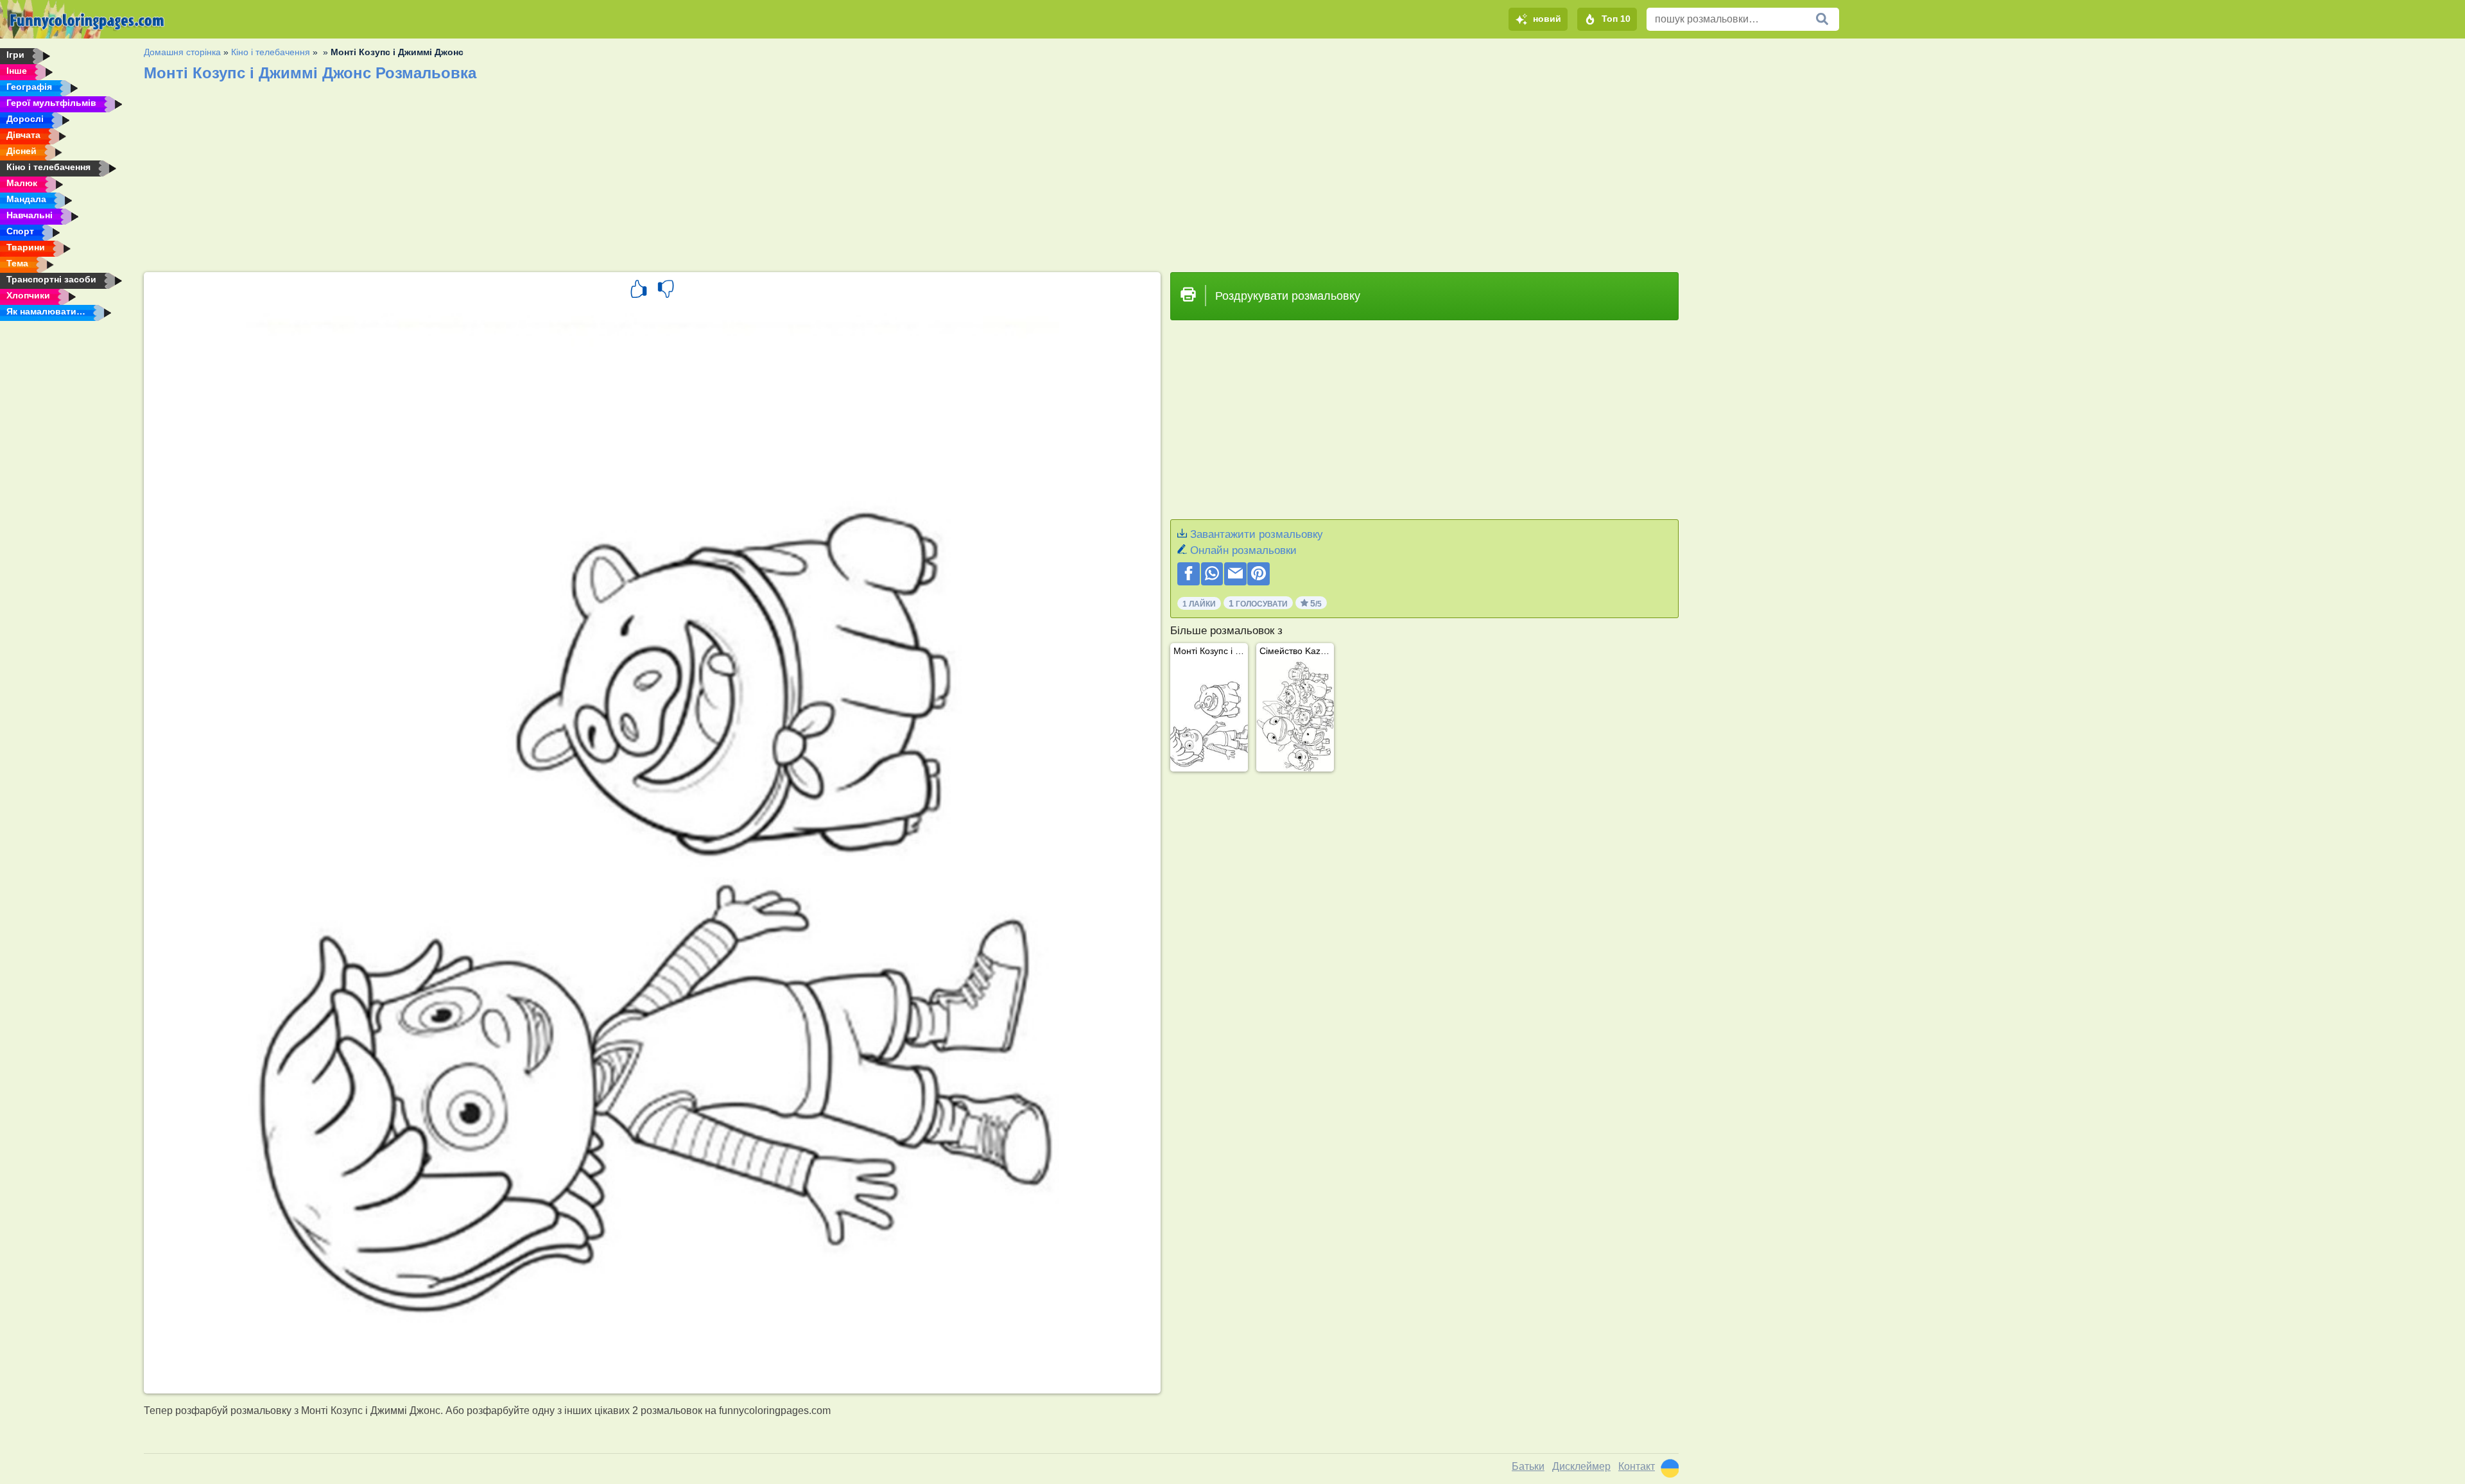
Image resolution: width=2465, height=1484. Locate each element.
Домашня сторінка (182, 52)
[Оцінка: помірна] (666, 291)
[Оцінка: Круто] (639, 291)
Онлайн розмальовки (1243, 550)
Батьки (1528, 1466)
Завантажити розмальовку (1257, 534)
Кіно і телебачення (271, 52)
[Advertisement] (529, 173)
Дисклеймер (1581, 1466)
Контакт (1637, 1466)
